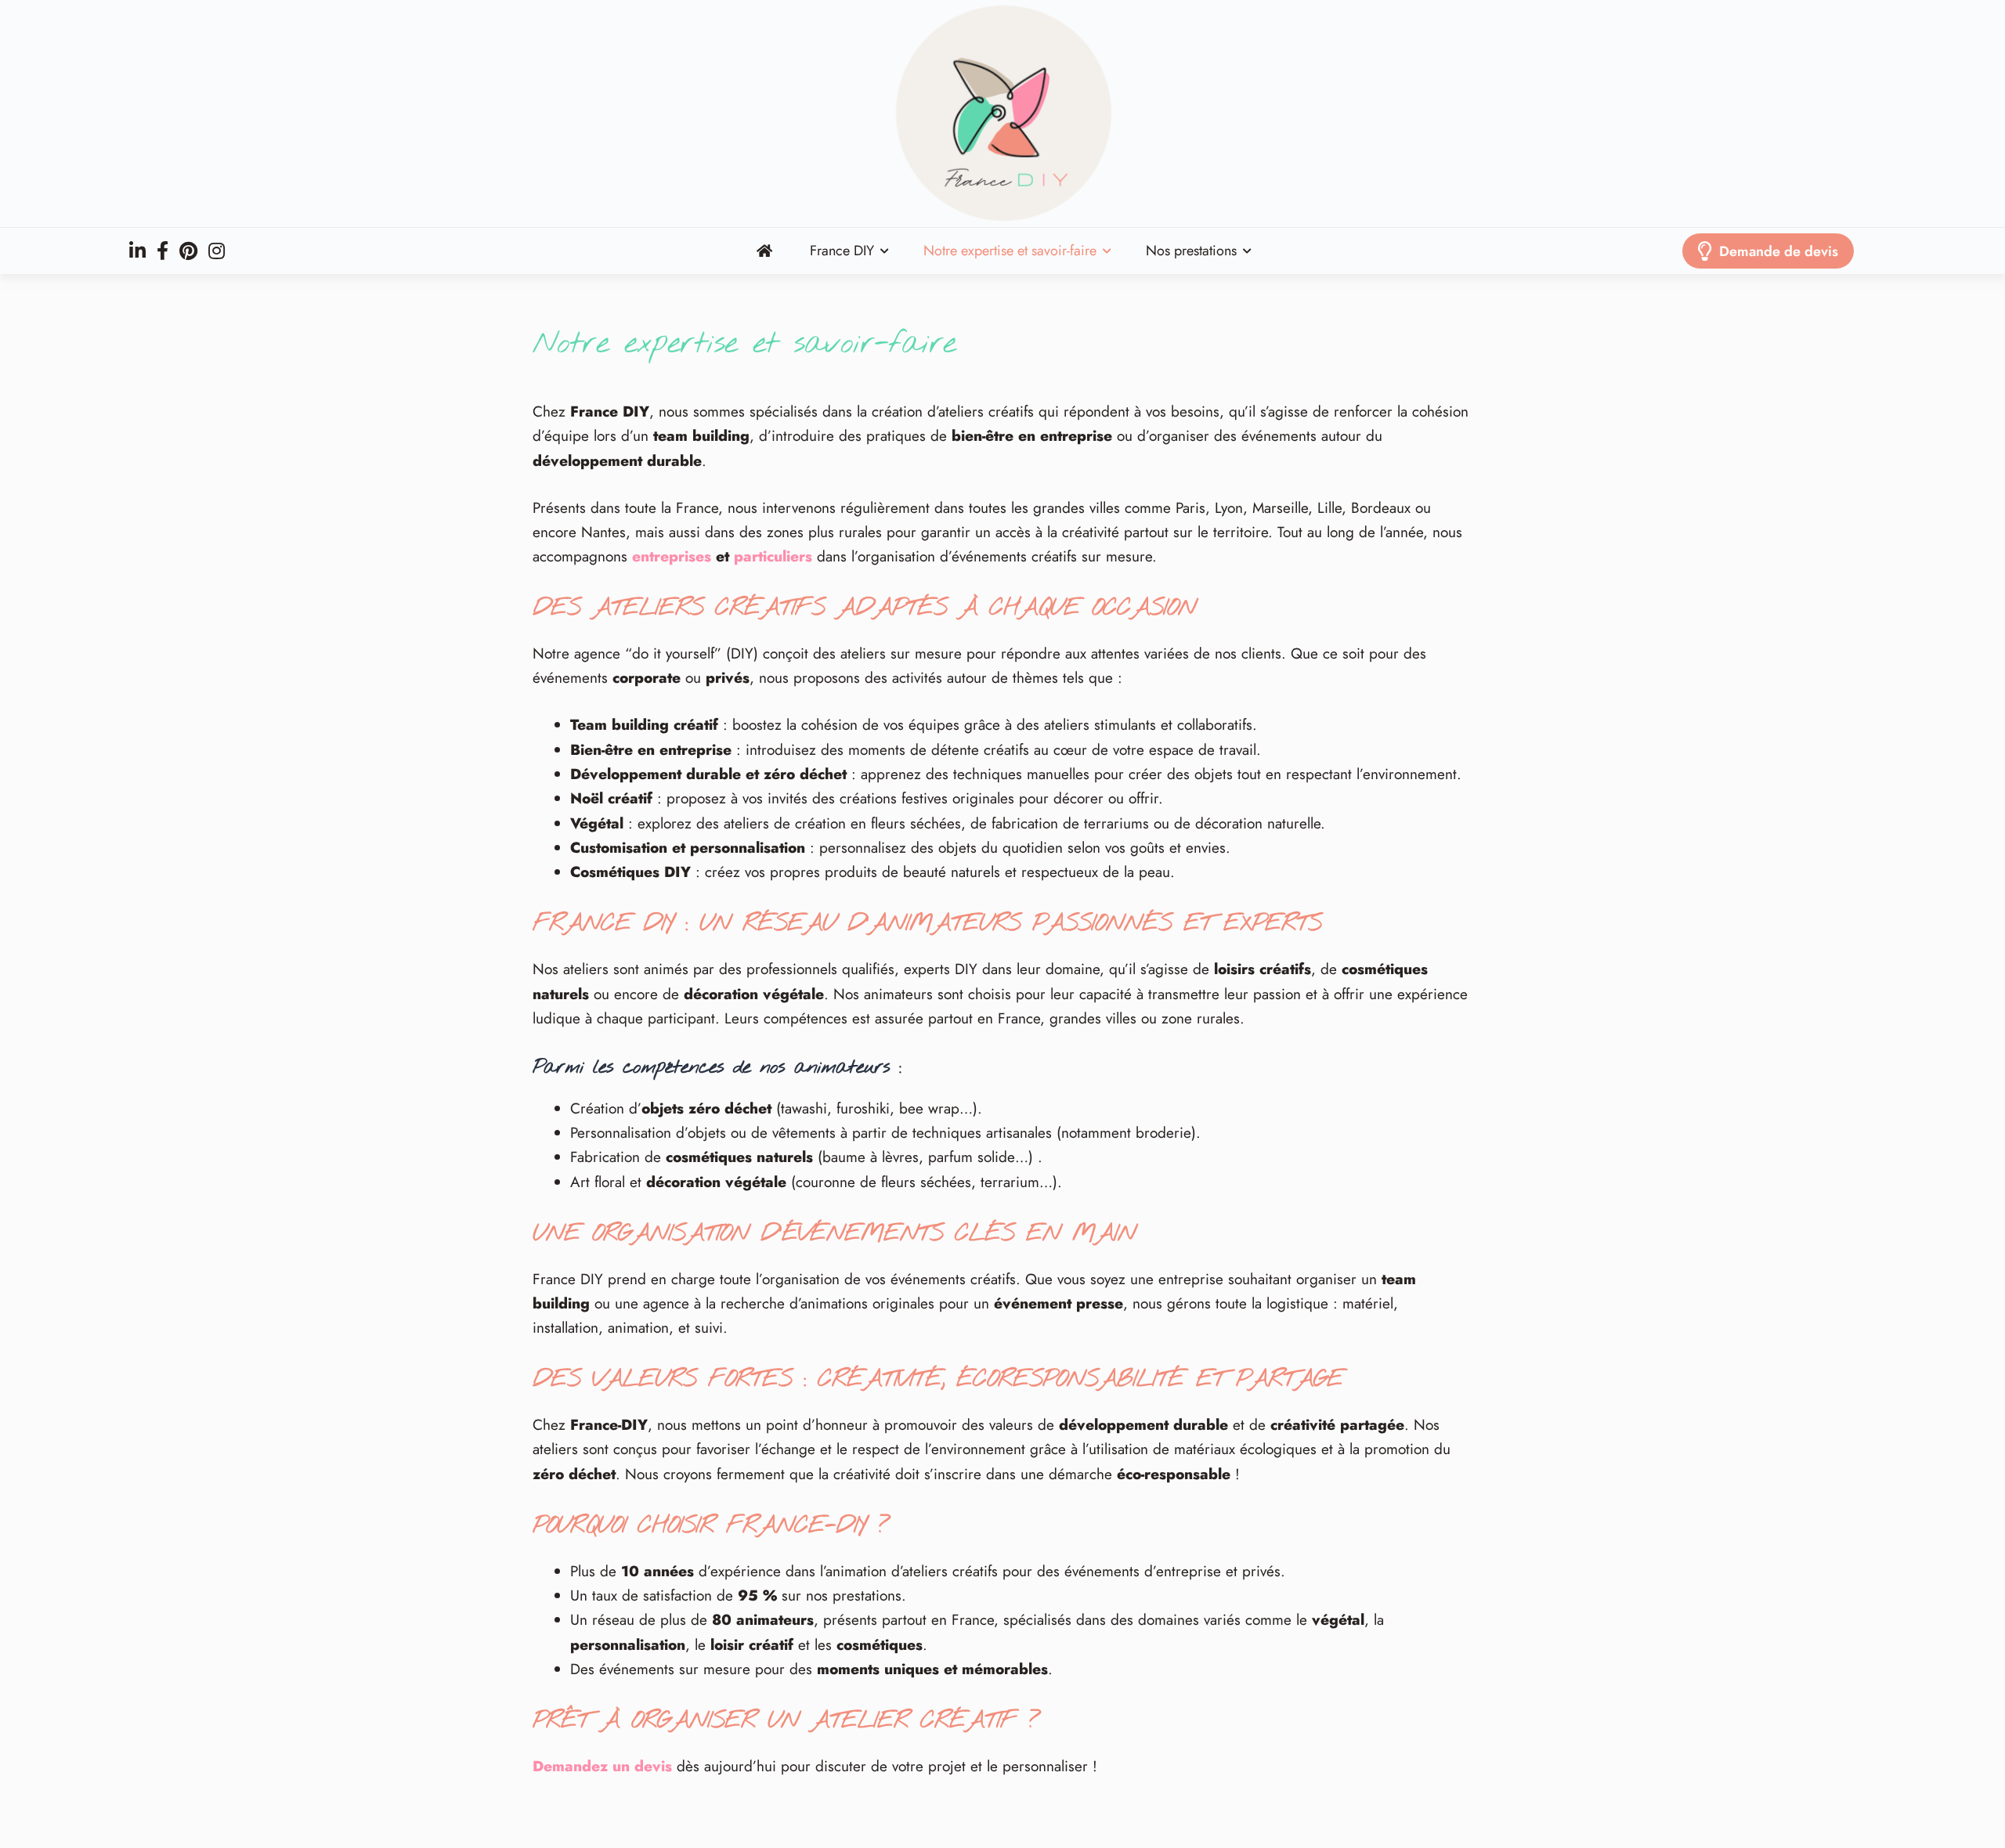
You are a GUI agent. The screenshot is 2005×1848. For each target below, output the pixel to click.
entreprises (672, 556)
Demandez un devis (602, 1766)
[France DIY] (1002, 114)
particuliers (773, 556)
